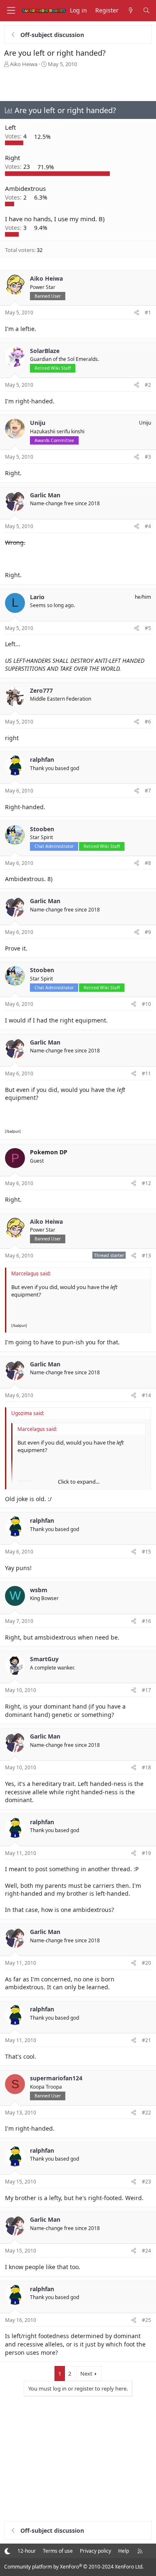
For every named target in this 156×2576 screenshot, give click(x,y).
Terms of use (58, 2551)
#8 (148, 863)
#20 (146, 1963)
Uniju (145, 423)
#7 (148, 791)
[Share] (137, 313)
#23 (146, 2182)
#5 (148, 628)
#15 (146, 1552)
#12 (146, 1183)
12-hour (27, 2551)
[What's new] (131, 11)
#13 (146, 1256)
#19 (146, 1853)
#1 (148, 312)
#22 (146, 2113)
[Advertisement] (78, 84)
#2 (148, 385)
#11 (146, 1073)
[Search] (146, 11)
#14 (146, 1395)
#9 (148, 932)
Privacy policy (95, 2551)
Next (86, 2373)
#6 (148, 722)
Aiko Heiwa (24, 64)
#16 (146, 1621)
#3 (148, 457)
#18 (146, 1767)
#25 (146, 2320)
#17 (146, 1690)
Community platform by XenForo (74, 2567)
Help (124, 2551)
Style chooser (7, 2551)
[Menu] (11, 11)
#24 (146, 2251)
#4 (148, 526)
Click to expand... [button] (79, 1482)
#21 (146, 2040)
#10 (146, 1004)
